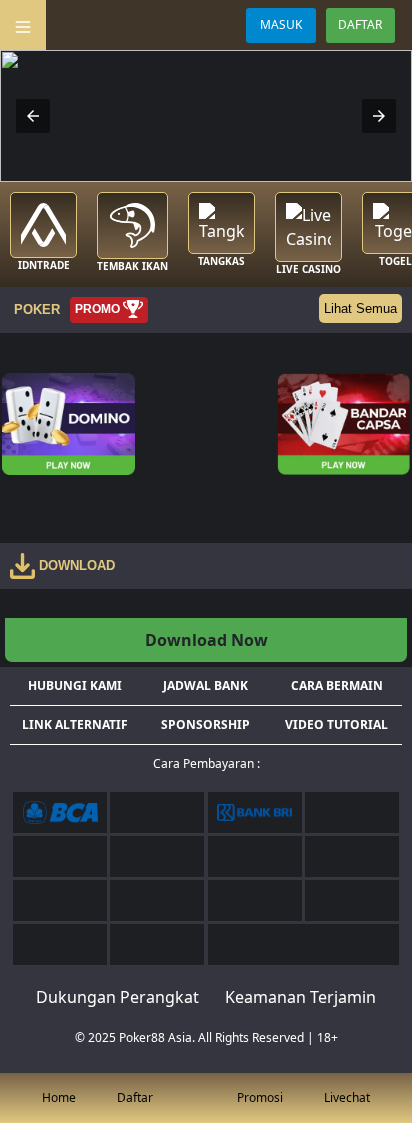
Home (59, 1097)
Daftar (135, 1097)
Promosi (260, 1097)
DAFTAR (360, 24)
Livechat (347, 1097)
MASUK (281, 24)
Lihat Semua (360, 308)
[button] (33, 116)
